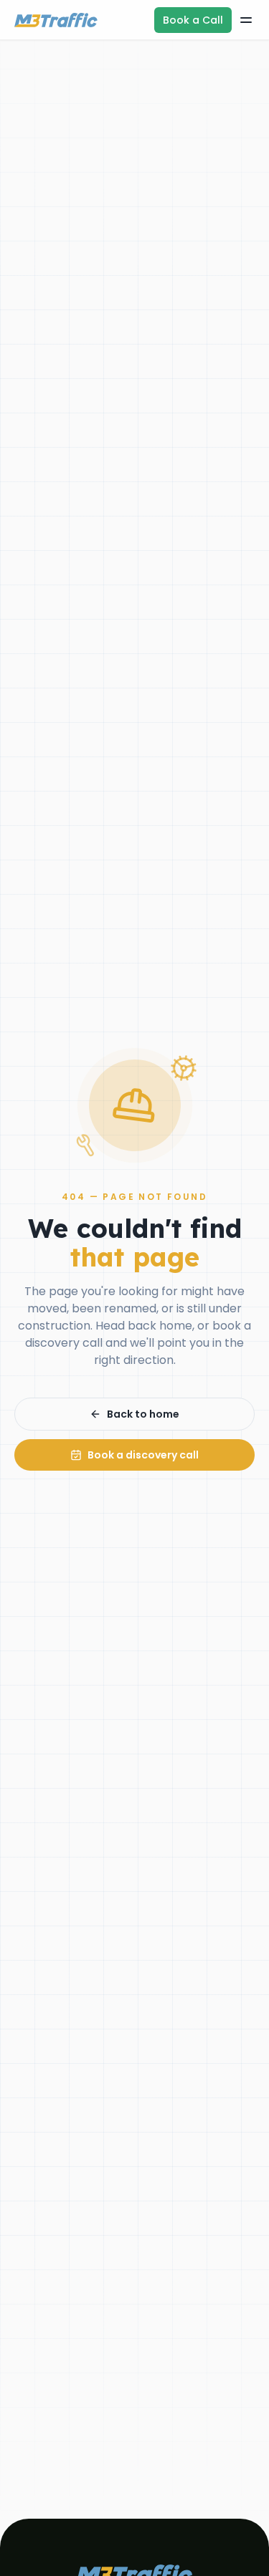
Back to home (143, 1414)
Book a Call (193, 20)
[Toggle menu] (246, 20)
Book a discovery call (143, 1455)
